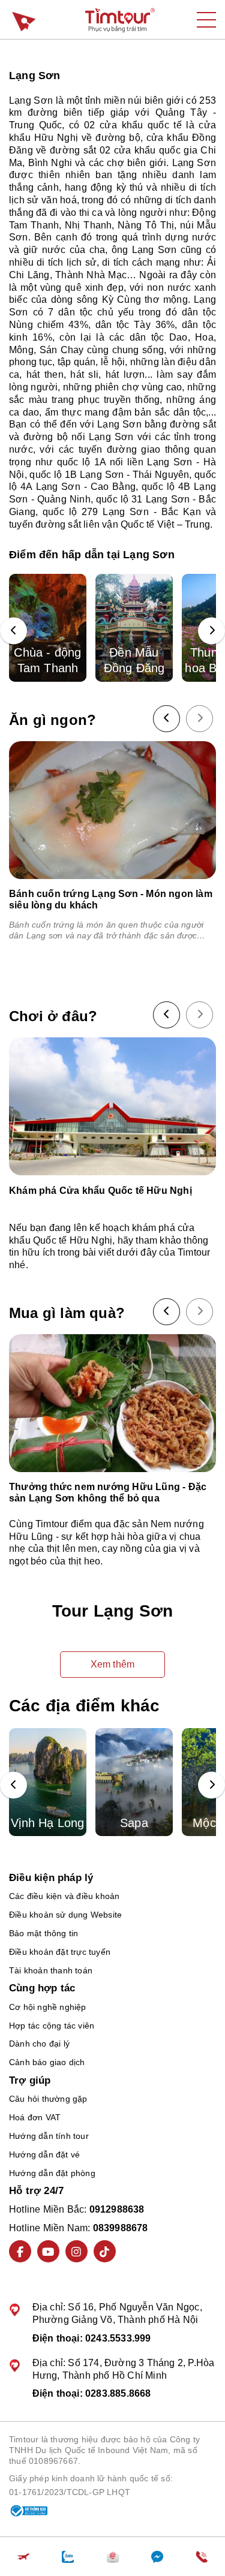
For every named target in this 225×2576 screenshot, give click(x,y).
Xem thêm (113, 1664)
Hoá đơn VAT (35, 2117)
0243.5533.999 (118, 2338)
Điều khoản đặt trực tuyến (60, 1952)
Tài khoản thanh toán (51, 1970)
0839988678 (121, 2228)
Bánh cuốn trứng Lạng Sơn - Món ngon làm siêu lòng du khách (111, 899)
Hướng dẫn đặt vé (44, 2154)
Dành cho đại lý (39, 2044)
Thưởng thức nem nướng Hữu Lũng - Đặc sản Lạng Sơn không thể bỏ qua (108, 1492)
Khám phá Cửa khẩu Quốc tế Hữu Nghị (100, 1191)
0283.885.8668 (118, 2393)
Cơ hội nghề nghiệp (48, 2007)
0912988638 (117, 2209)
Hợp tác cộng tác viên (52, 2026)
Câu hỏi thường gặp (48, 2099)
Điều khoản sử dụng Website (65, 1915)
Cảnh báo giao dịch (47, 2062)
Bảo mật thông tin (43, 1933)
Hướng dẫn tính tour (49, 2136)
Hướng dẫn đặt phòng (52, 2173)
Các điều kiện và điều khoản (64, 1896)
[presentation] (13, 631)
